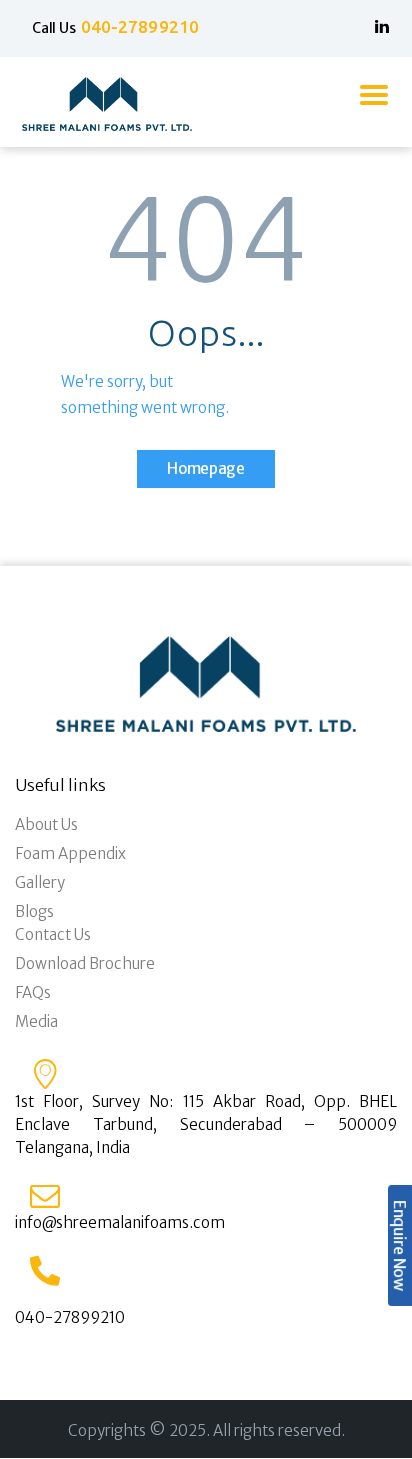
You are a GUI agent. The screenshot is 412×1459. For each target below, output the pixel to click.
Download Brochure (85, 963)
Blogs (34, 911)
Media (36, 1021)
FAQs (33, 992)
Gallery (40, 882)
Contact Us (53, 934)
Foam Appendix (70, 853)
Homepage (206, 468)
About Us (46, 824)
